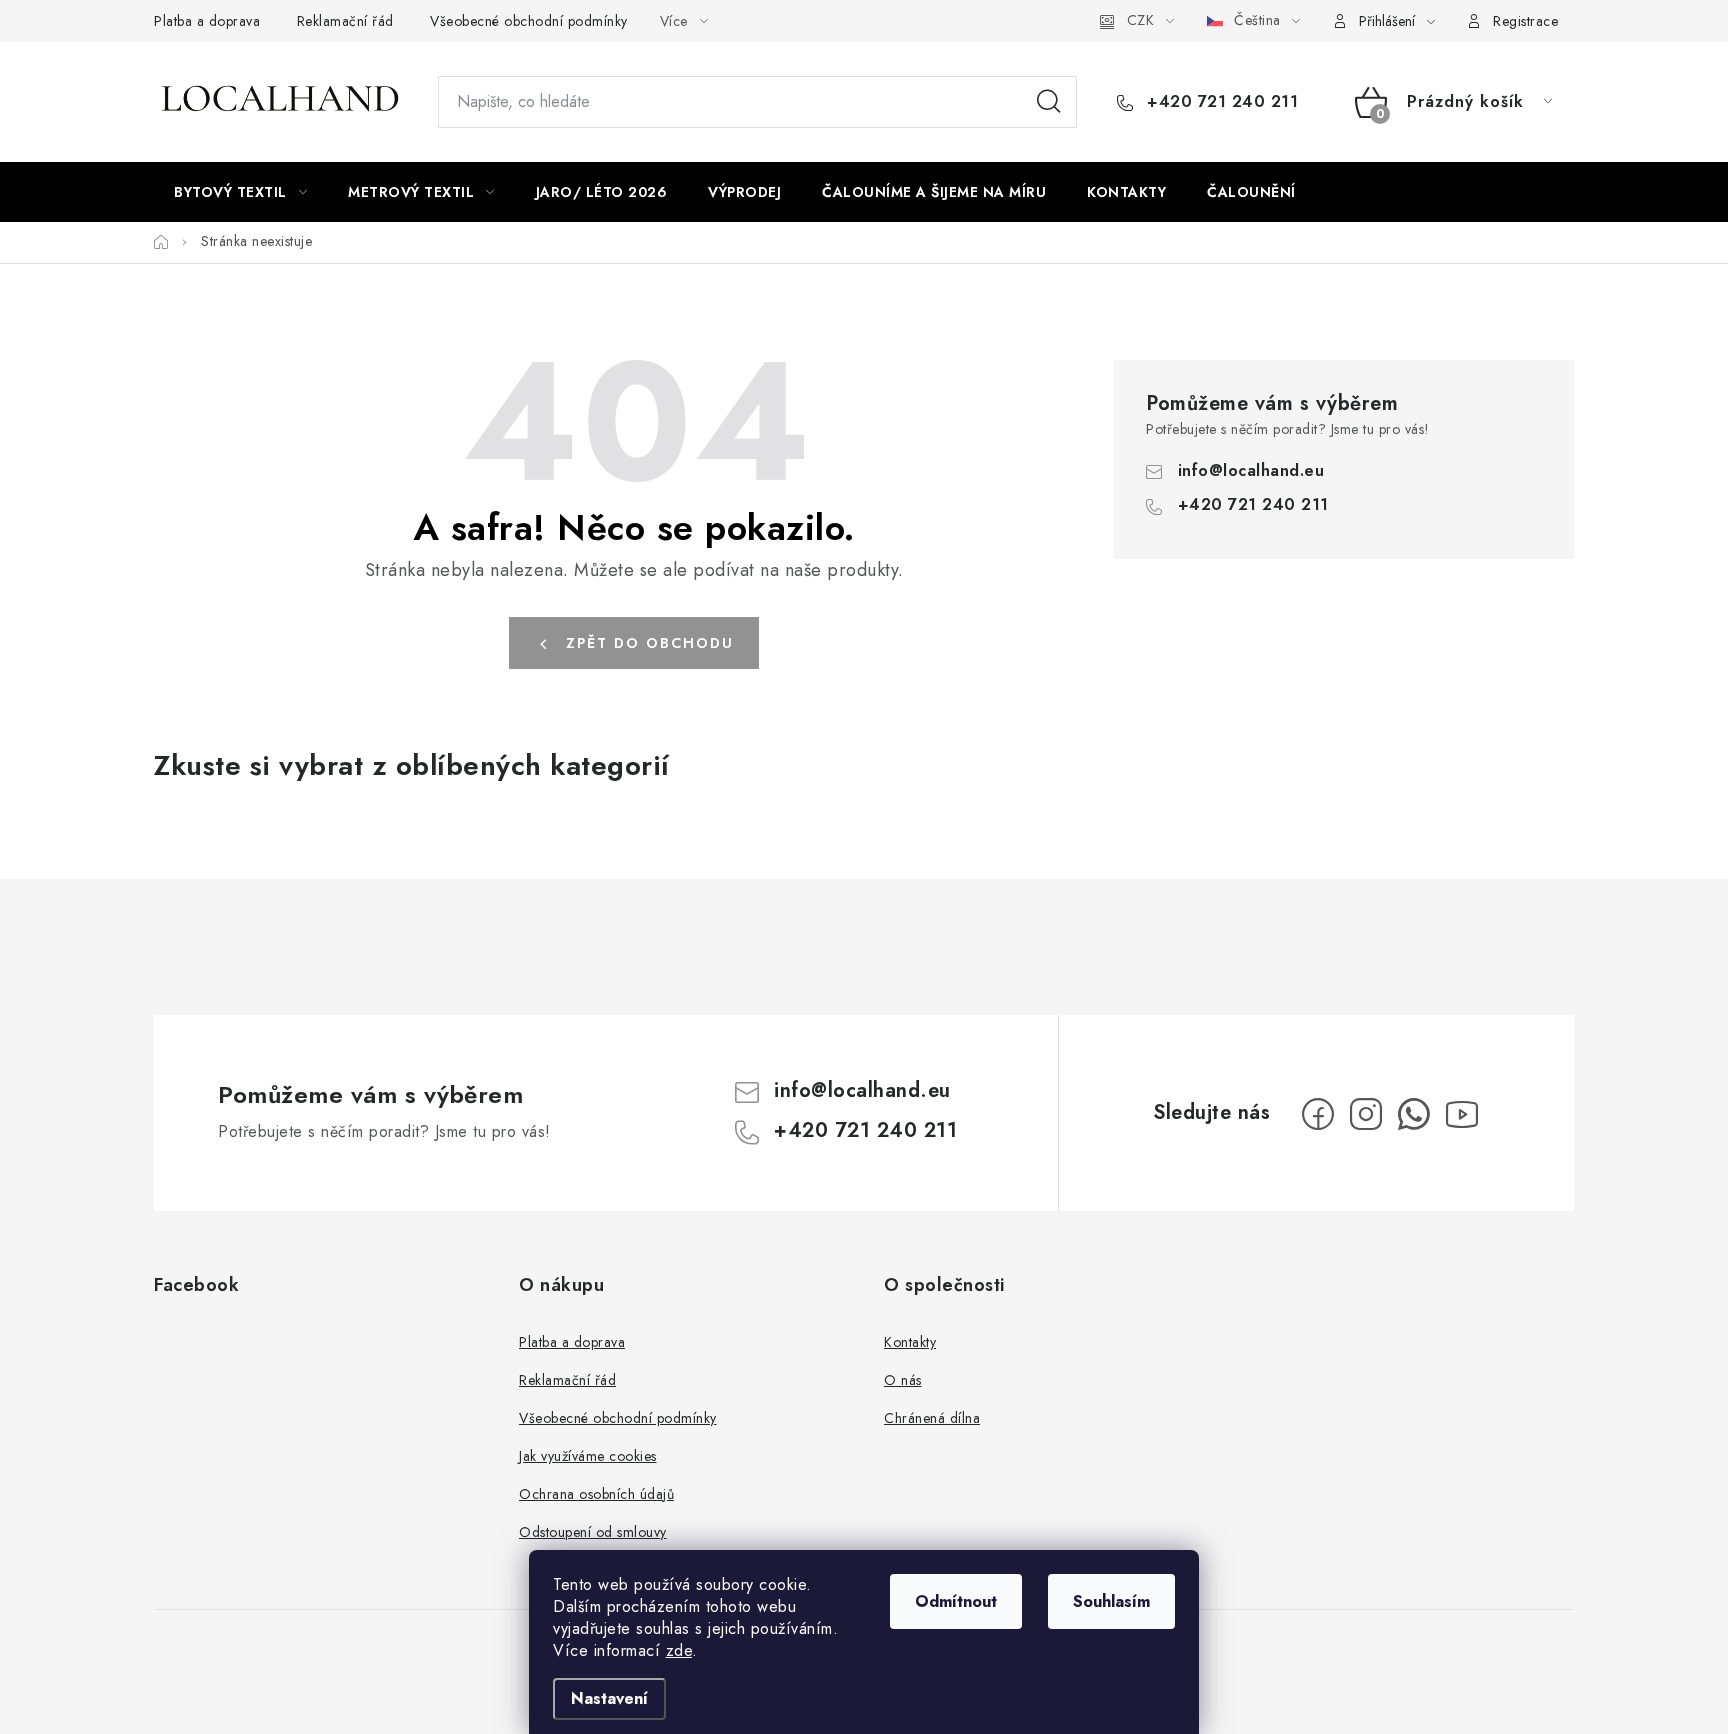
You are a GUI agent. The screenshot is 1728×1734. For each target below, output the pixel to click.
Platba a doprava (207, 21)
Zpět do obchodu (650, 643)
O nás (903, 1380)
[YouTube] (1462, 1114)
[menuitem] (240, 192)
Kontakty (910, 1342)
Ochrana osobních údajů (596, 1494)
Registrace (1525, 21)
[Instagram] (1366, 1114)
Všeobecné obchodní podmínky (529, 21)
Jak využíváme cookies (588, 1456)
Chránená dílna (932, 1418)
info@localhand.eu (1251, 470)
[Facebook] (1318, 1114)
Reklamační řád (345, 21)
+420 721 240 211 (1220, 102)
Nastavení (609, 1698)
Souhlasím (1111, 1601)
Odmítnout (956, 1601)
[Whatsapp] (1414, 1114)
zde (679, 1650)
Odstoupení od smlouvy (593, 1532)
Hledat (1049, 102)
